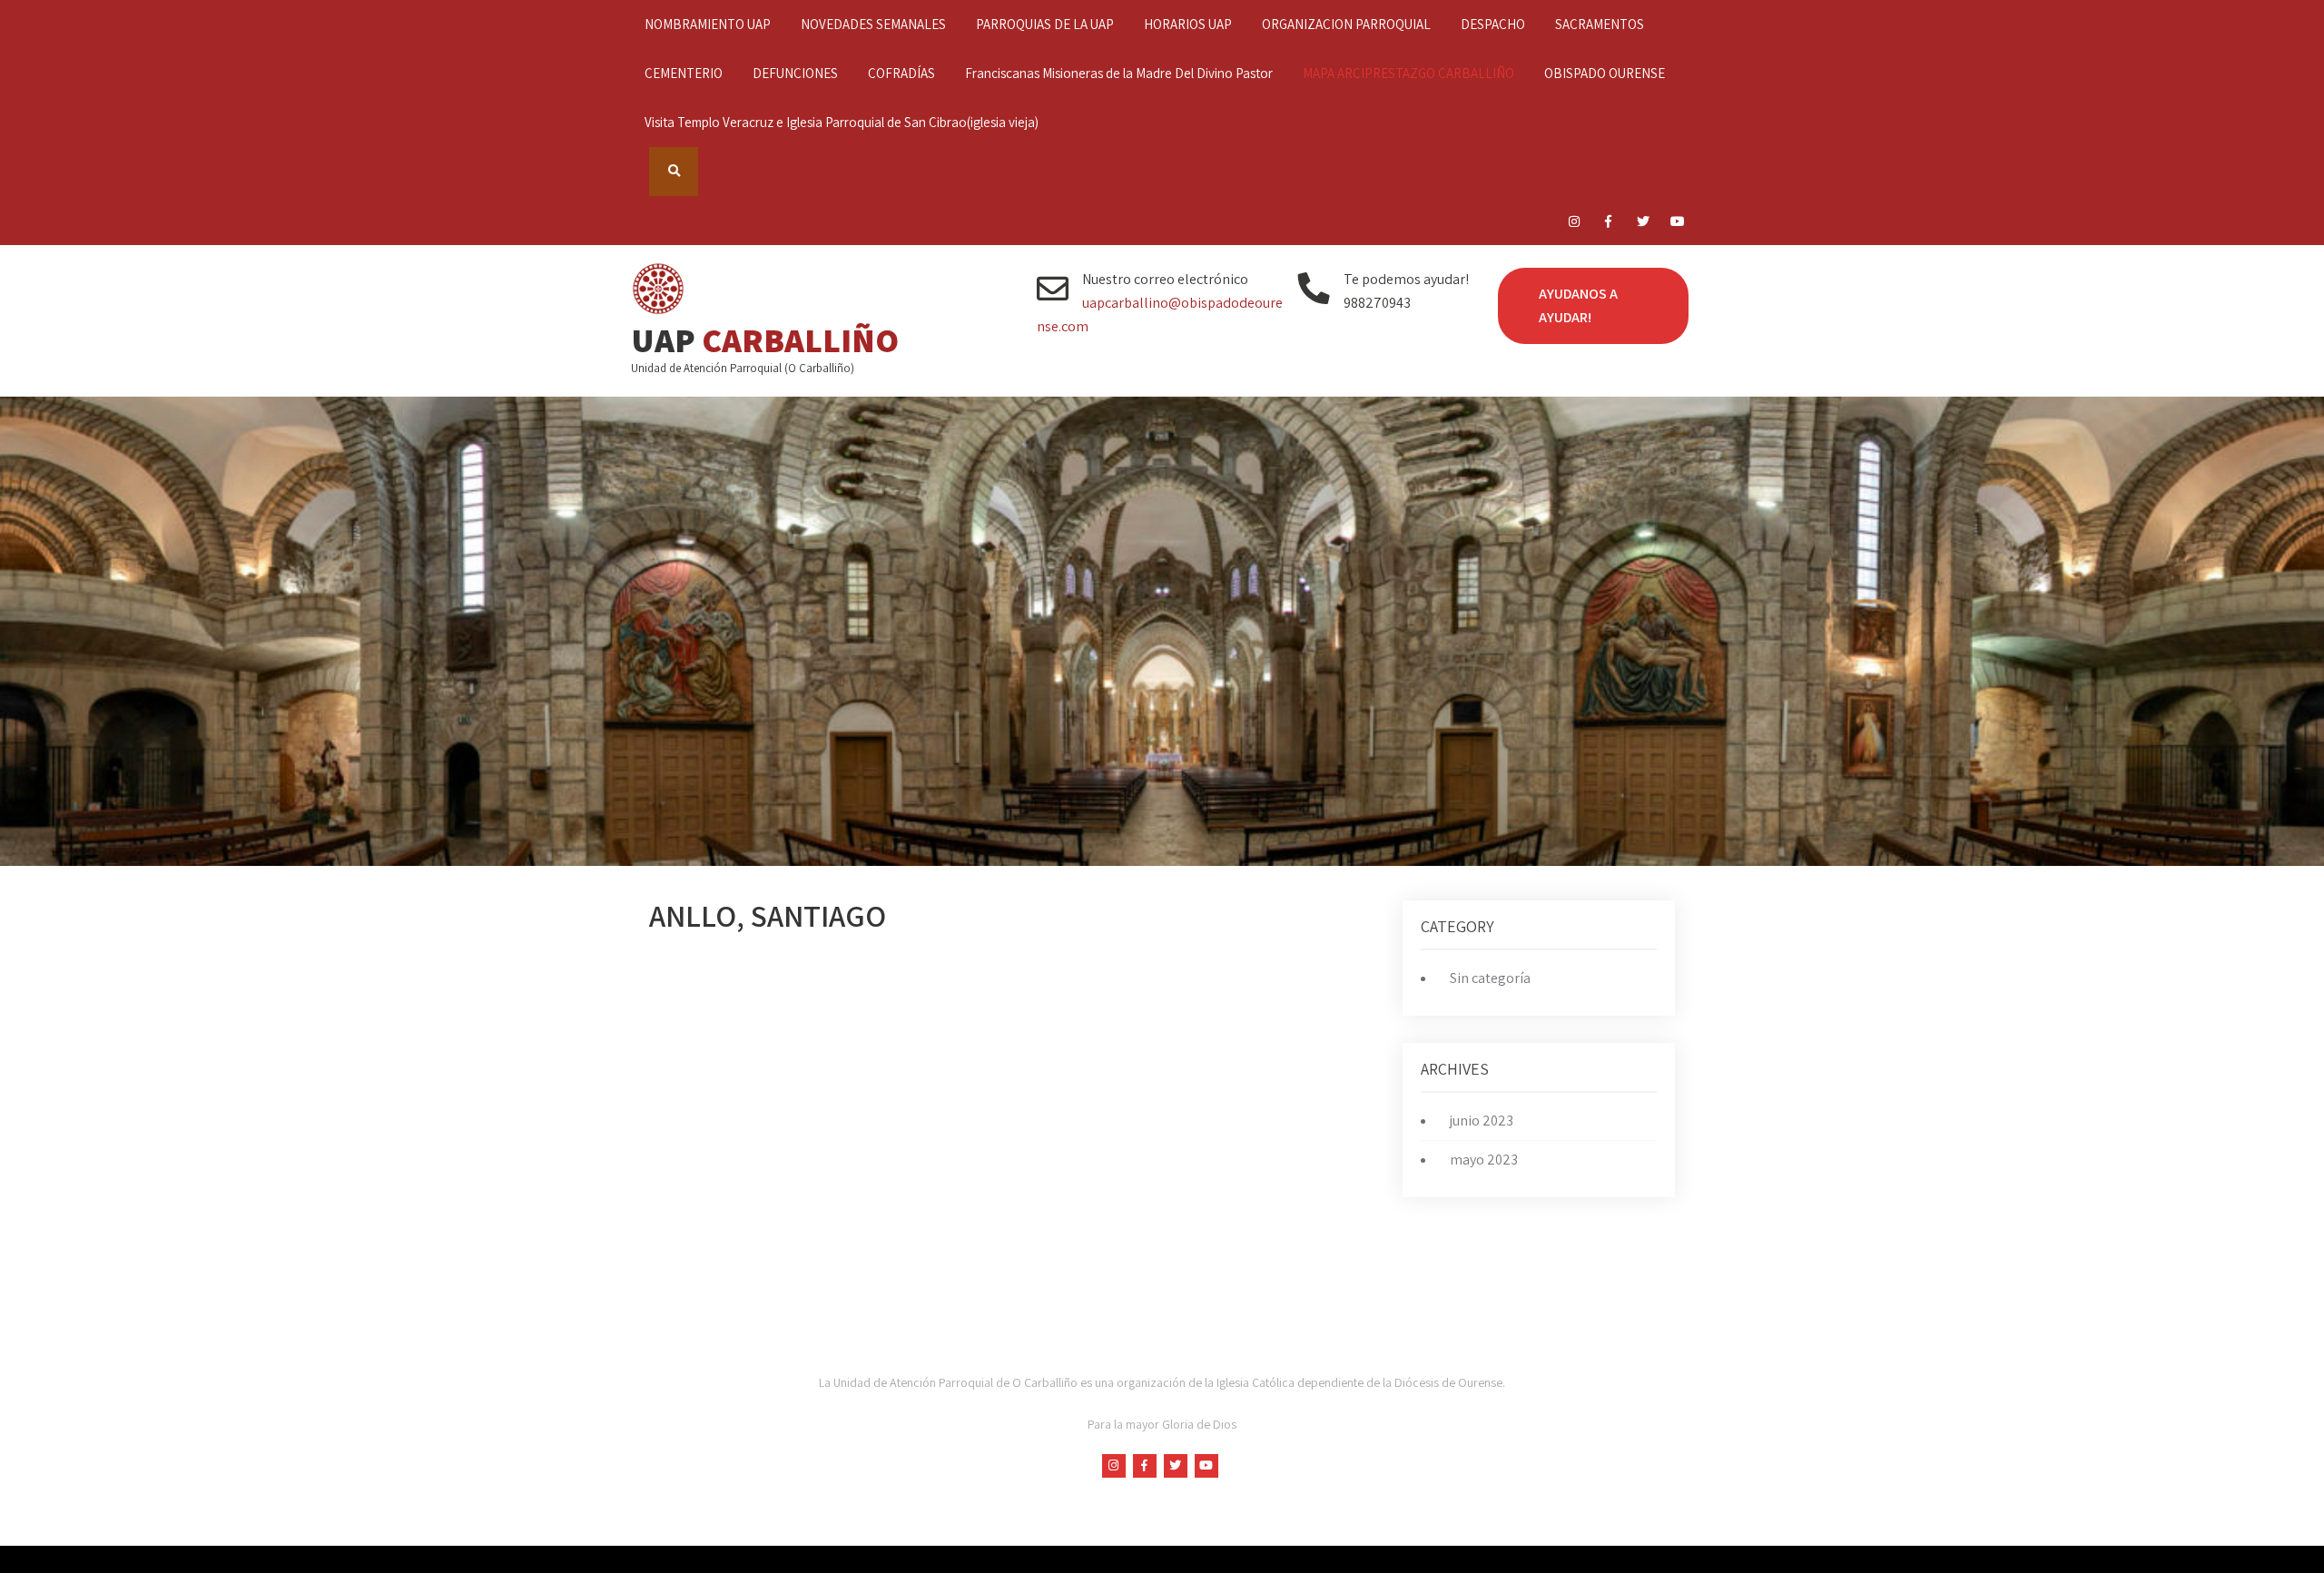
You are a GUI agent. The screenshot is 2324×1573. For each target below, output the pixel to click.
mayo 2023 (1484, 1160)
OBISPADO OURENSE (1605, 73)
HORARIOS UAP (1188, 24)
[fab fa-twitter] (1643, 224)
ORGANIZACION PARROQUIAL (1346, 24)
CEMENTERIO (684, 73)
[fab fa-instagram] (1574, 224)
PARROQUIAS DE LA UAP (1045, 24)
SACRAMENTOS (1600, 24)
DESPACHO (1493, 24)
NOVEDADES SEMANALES (873, 24)
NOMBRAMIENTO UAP (708, 24)
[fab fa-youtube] (1677, 224)
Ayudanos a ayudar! (1578, 305)
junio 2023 (1482, 1121)
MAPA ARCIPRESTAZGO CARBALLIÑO (1408, 73)
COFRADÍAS (901, 73)
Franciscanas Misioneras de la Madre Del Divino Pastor (1119, 73)
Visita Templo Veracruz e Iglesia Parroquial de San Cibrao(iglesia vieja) (842, 122)
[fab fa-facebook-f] (1608, 224)
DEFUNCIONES (795, 73)
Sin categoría (1490, 978)
